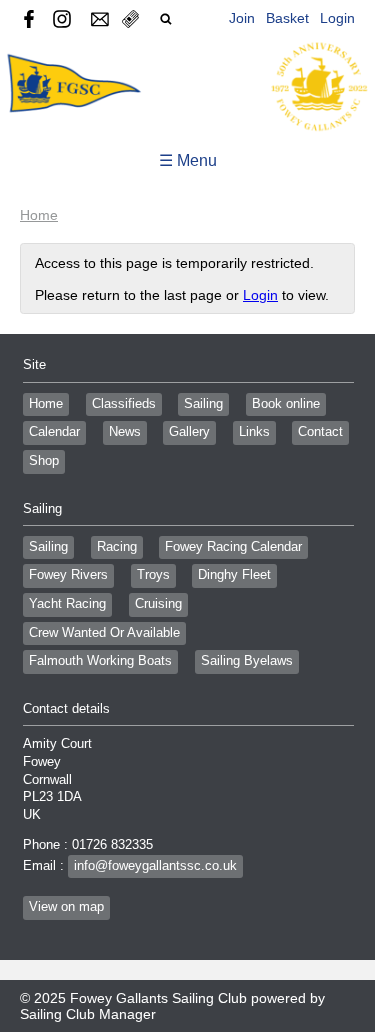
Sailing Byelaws (247, 661)
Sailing (203, 404)
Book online (286, 404)
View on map (66, 907)
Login (337, 18)
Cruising (158, 604)
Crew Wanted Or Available (104, 633)
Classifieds (124, 404)
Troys (153, 575)
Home (39, 215)
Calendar (54, 432)
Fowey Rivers (68, 575)
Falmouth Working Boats (100, 661)
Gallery (189, 432)
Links (254, 432)
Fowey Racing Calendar (233, 547)
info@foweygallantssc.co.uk (155, 866)
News (125, 432)
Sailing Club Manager (88, 1014)
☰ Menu (188, 160)
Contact (320, 432)
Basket (287, 18)
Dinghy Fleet (234, 575)
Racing (117, 547)
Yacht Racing (67, 604)
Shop (44, 461)
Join (242, 18)
